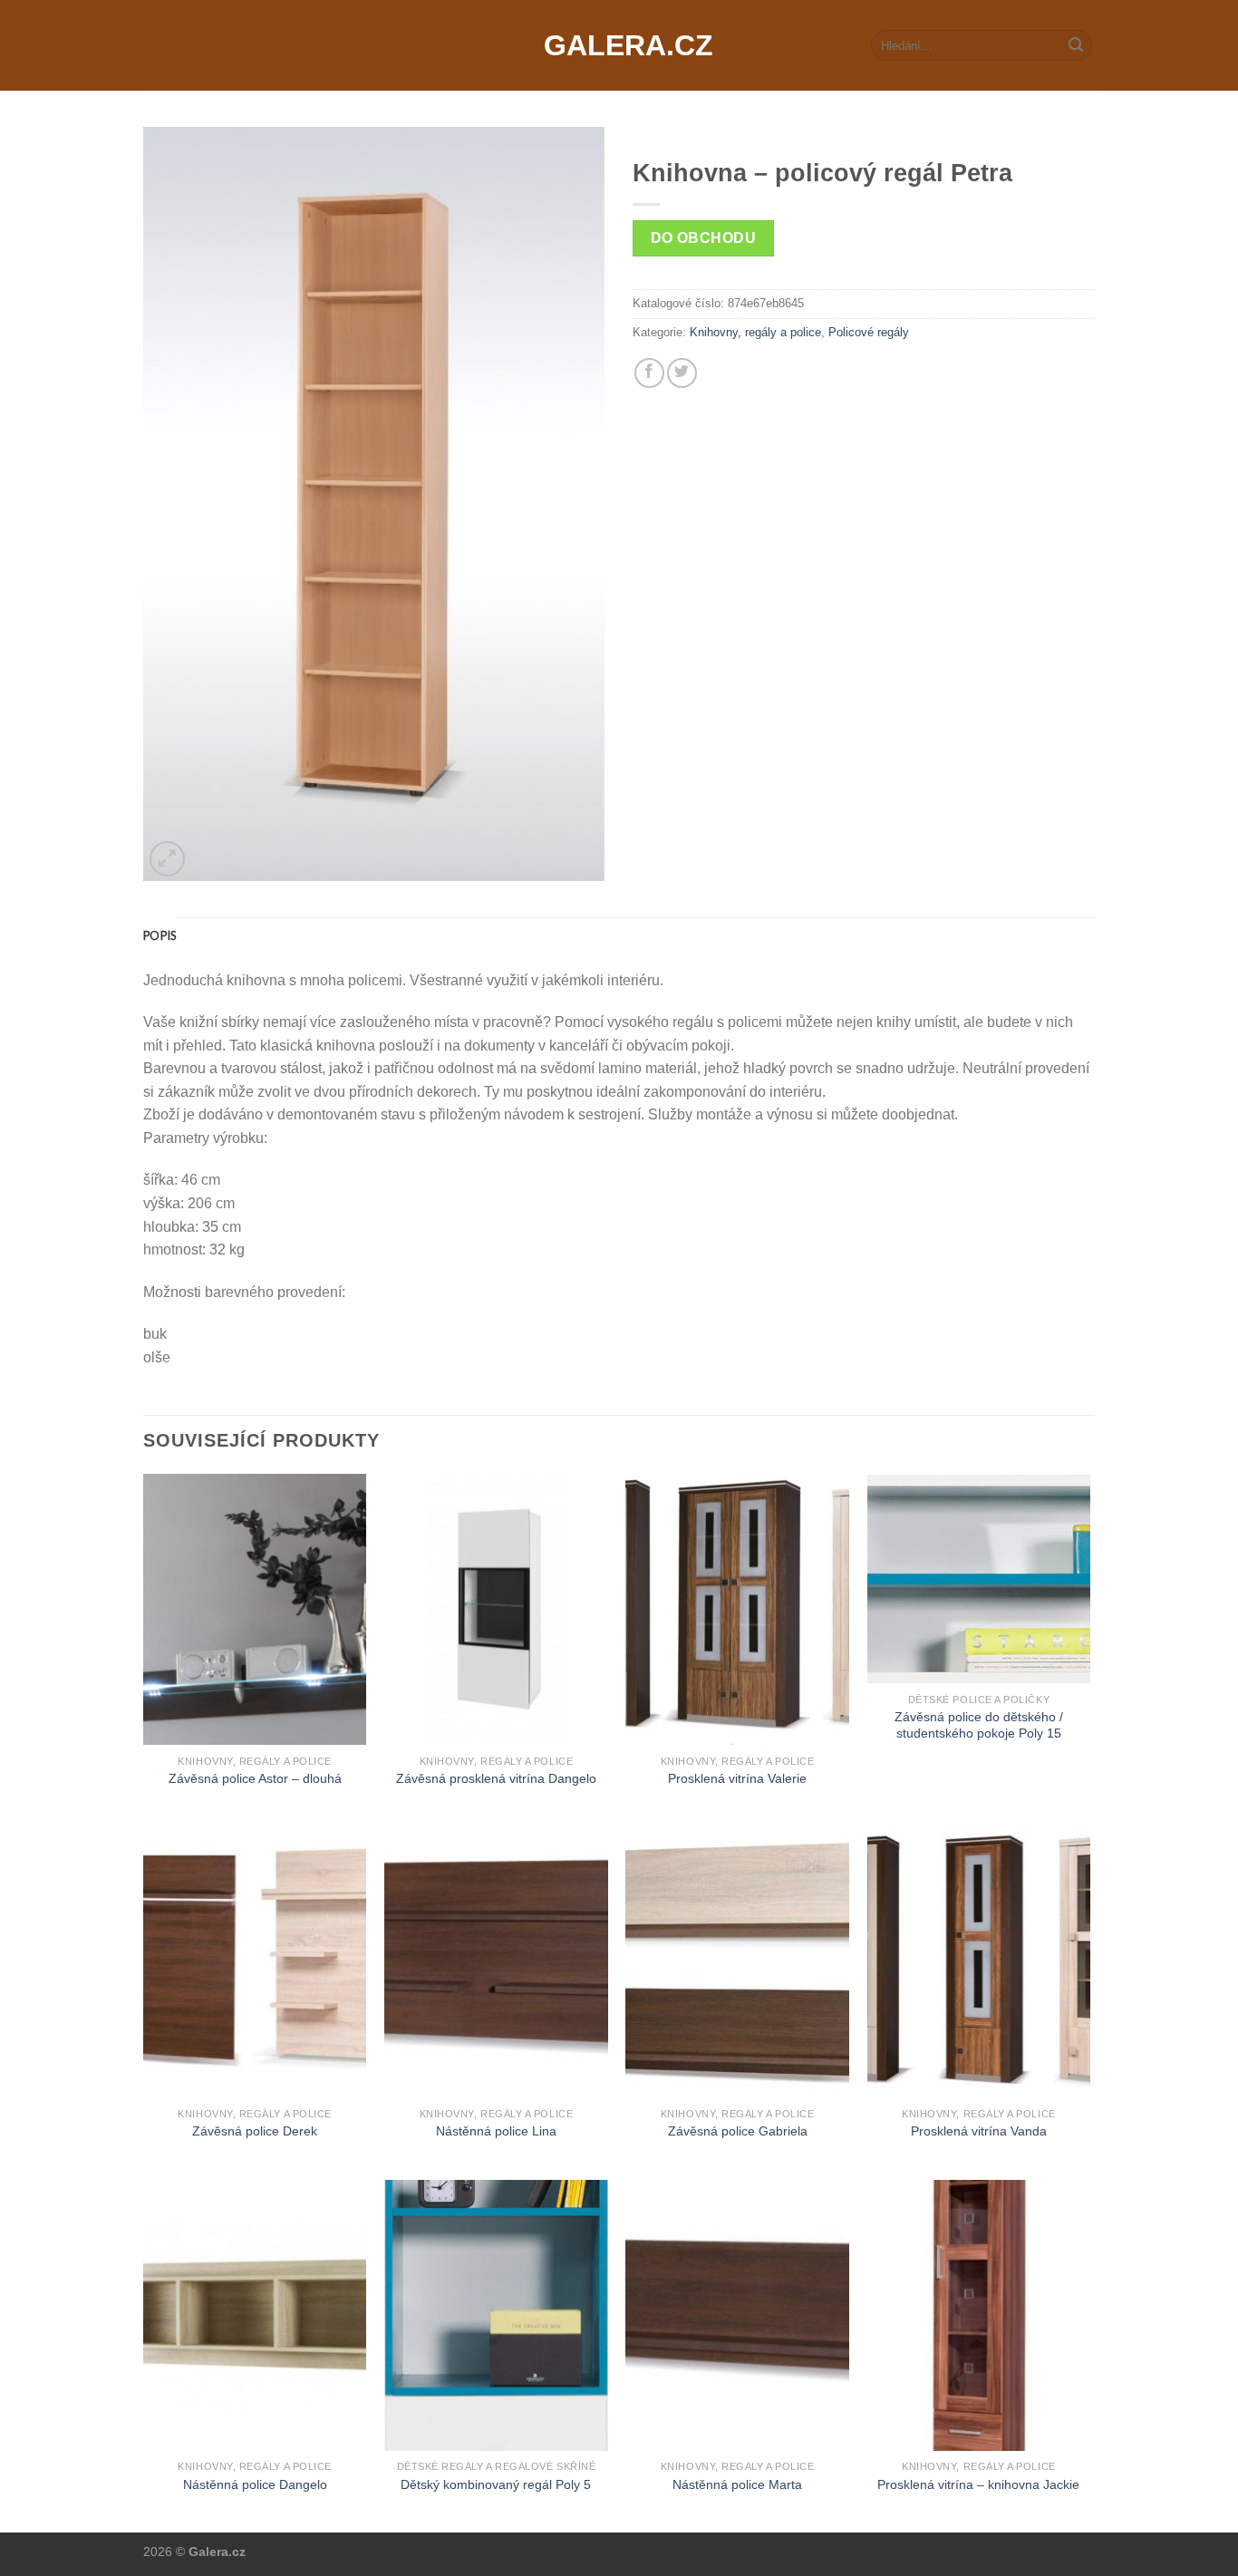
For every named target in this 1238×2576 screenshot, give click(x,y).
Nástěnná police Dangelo (255, 2484)
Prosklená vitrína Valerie (737, 1778)
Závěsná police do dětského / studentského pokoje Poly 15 (979, 1725)
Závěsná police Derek (255, 2131)
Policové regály (869, 332)
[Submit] (1076, 45)
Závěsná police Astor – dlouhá (255, 1778)
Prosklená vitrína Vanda (979, 2131)
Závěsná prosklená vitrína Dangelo (496, 1778)
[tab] (160, 935)
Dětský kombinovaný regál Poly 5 (496, 2484)
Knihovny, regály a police (755, 332)
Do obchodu (704, 238)
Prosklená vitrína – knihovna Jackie (978, 2484)
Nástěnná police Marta (737, 2484)
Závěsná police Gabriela (738, 2131)
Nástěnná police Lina (496, 2131)
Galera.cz (619, 45)
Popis (160, 935)
